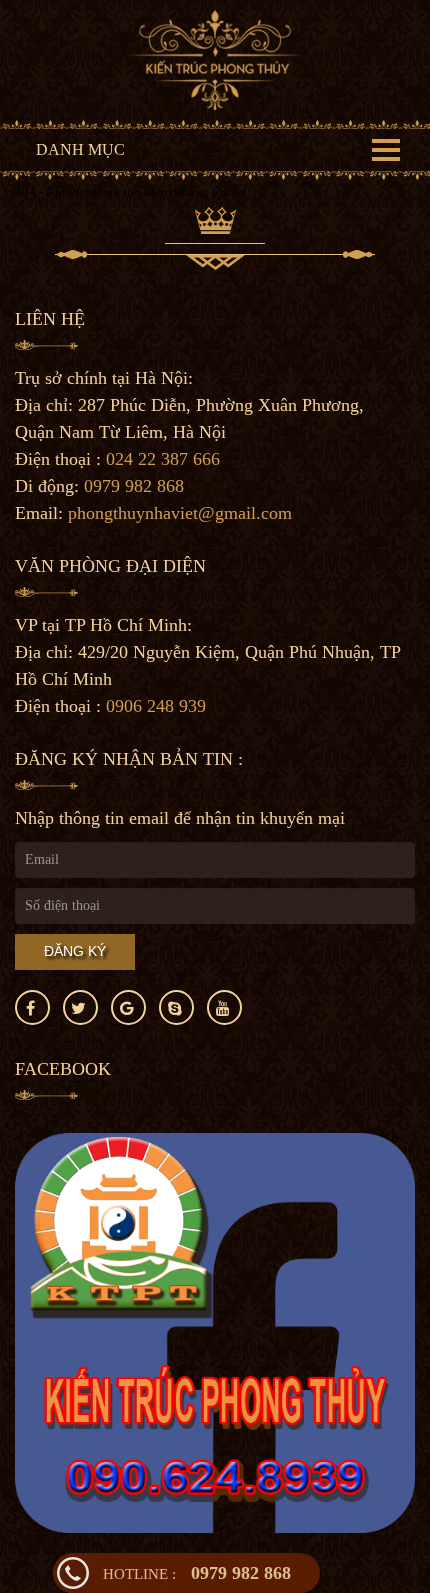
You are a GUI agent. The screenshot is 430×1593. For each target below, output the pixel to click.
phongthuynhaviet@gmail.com (180, 513)
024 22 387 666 (163, 459)
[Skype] (176, 1007)
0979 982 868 (197, 1573)
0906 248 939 (156, 706)
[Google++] (128, 1007)
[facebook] (32, 1007)
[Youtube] (224, 1007)
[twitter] (80, 1007)
